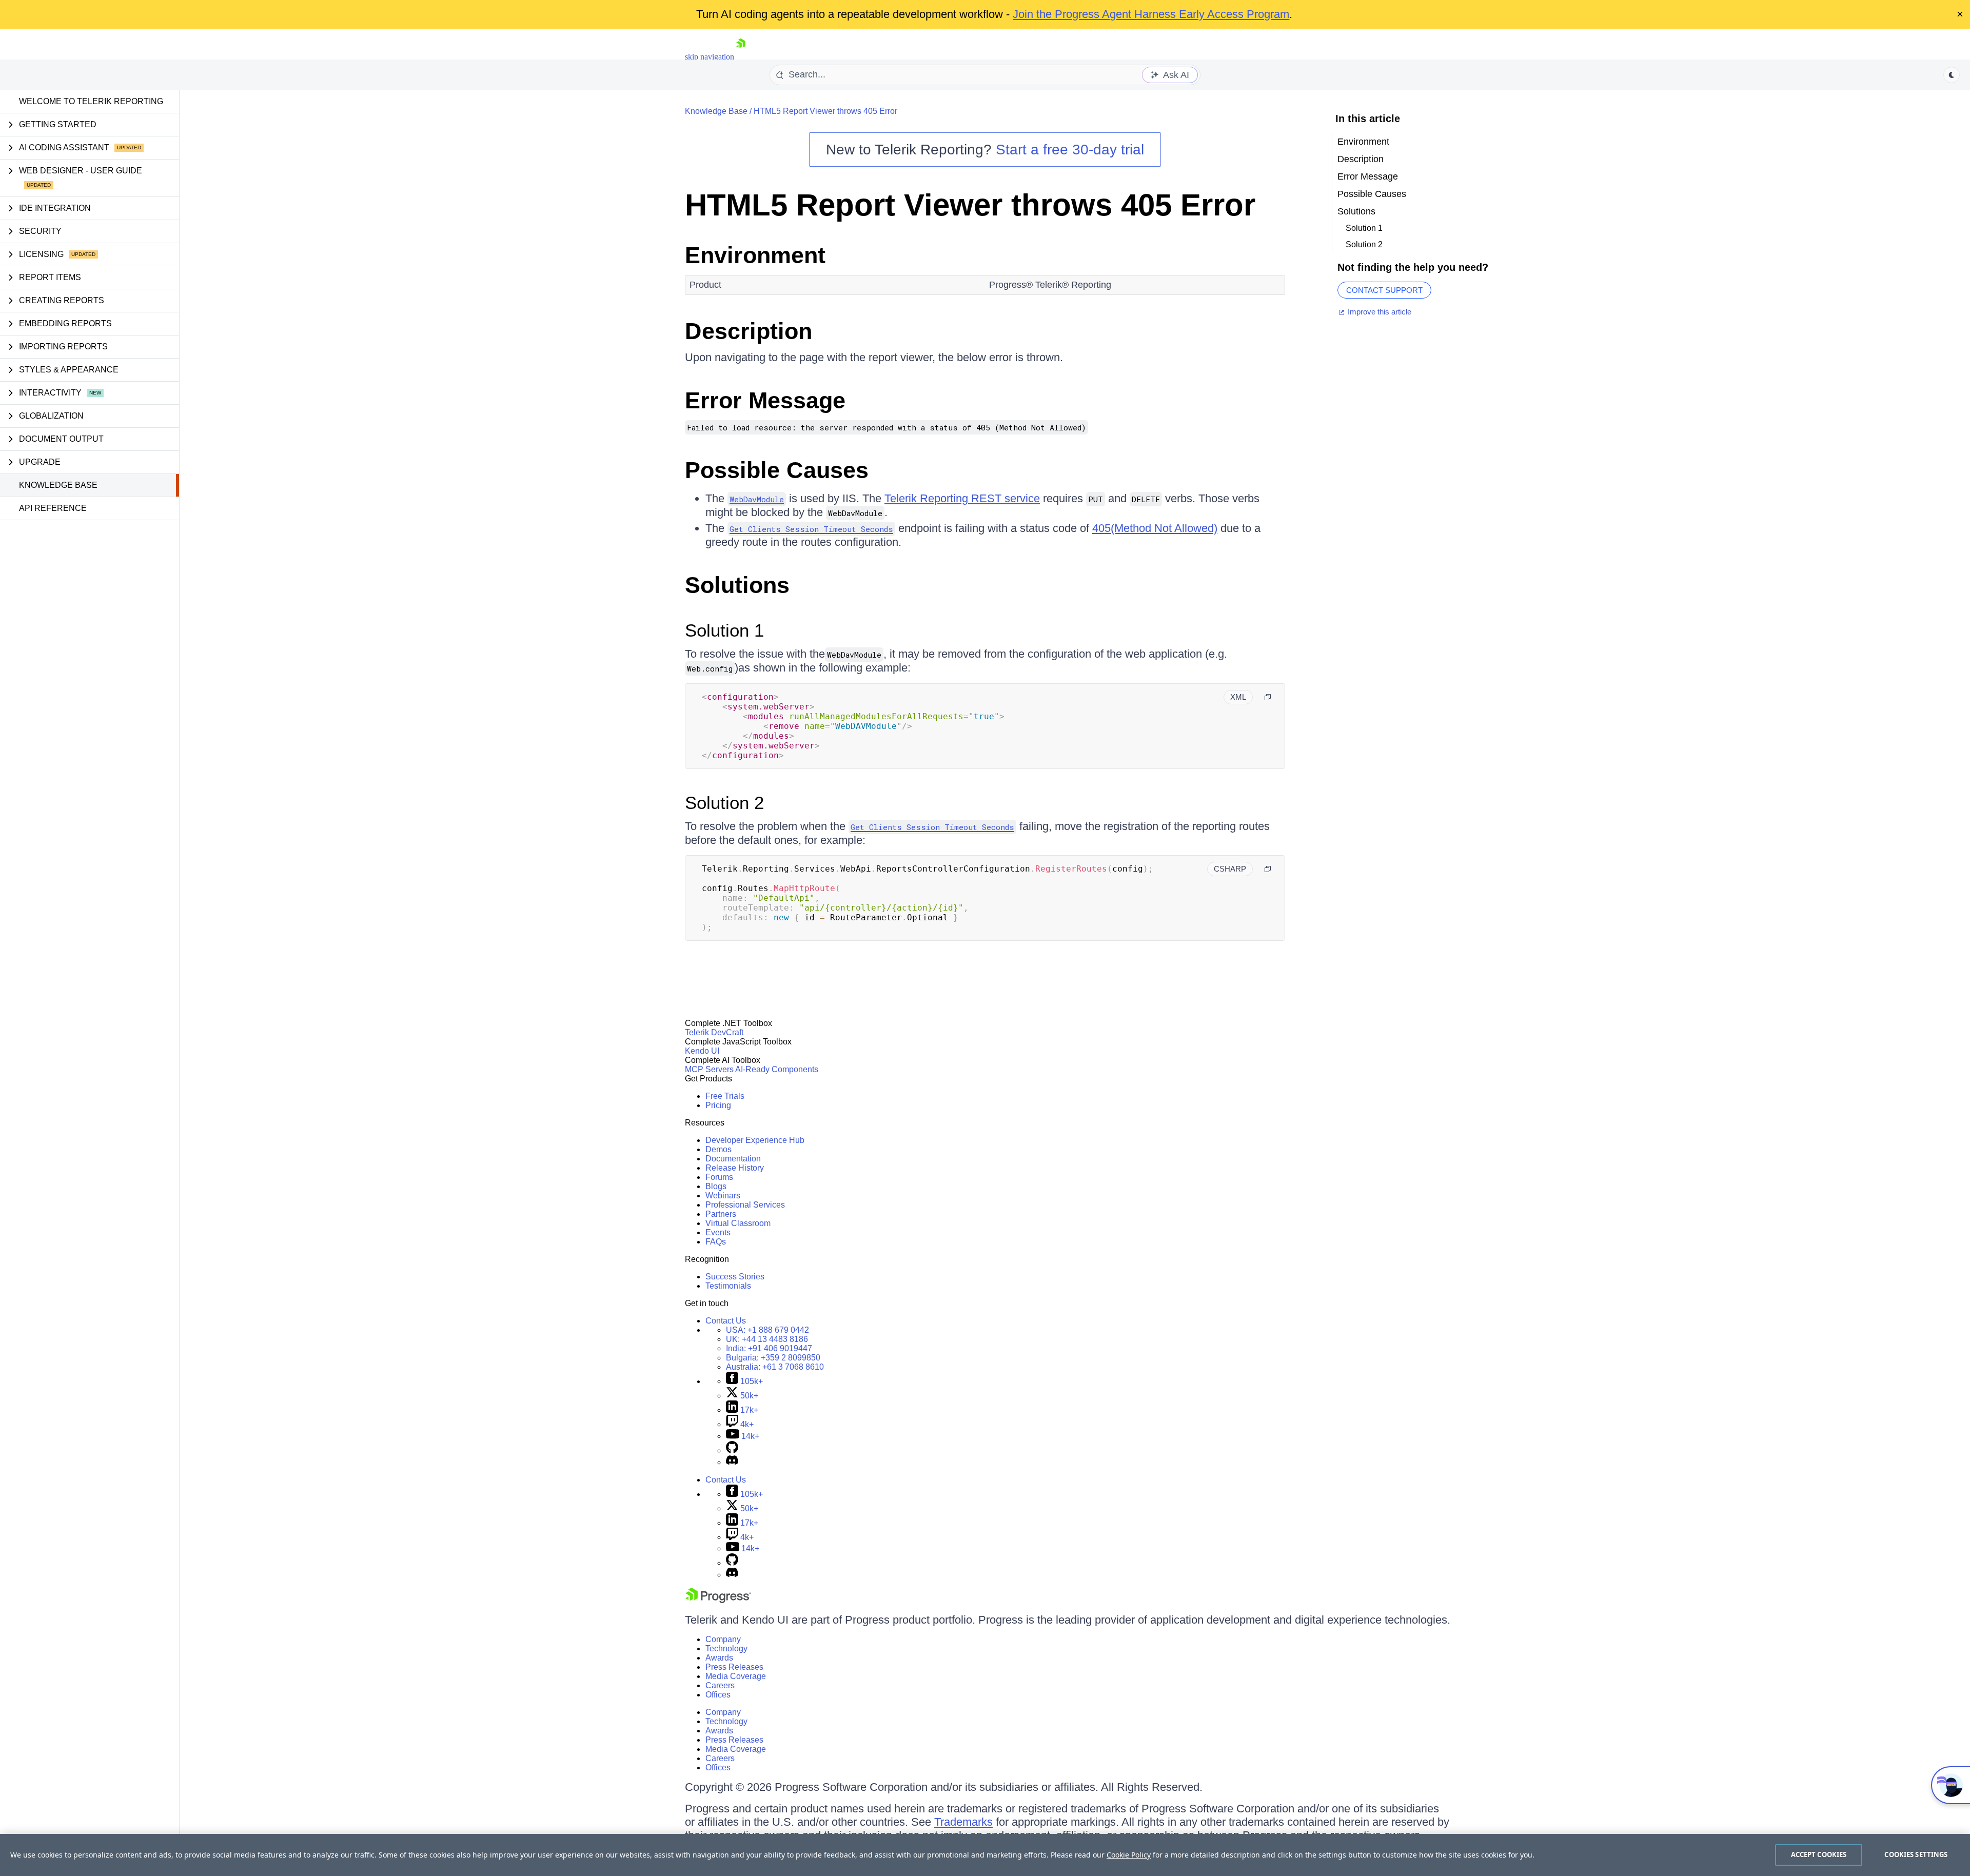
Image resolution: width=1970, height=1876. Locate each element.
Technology (726, 1648)
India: (769, 1348)
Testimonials (728, 1286)
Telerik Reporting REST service (962, 498)
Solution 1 (724, 630)
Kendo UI (702, 1051)
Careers (720, 1685)
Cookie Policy (1129, 1855)
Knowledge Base (58, 485)
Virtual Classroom (738, 1223)
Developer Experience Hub (755, 1140)
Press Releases (734, 1667)
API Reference (53, 508)
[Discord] (732, 1462)
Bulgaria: (773, 1358)
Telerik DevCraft (714, 1032)
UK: (767, 1339)
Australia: (775, 1367)
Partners (721, 1214)
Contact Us (726, 1321)
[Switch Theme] (1952, 75)
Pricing (718, 1105)
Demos (718, 1149)
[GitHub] (732, 1450)
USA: (767, 1330)
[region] (985, 1855)
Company (723, 1639)
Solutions (737, 585)
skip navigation (710, 57)
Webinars (723, 1196)
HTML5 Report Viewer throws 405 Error (825, 111)
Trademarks (963, 1822)
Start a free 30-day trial (1070, 150)
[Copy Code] (1268, 697)
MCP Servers (709, 1069)
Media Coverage (736, 1676)
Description (748, 331)
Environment (755, 255)
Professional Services (745, 1205)
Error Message (765, 400)
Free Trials (725, 1096)
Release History (735, 1168)
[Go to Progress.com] (718, 1600)
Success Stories (735, 1277)
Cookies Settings (1916, 1854)
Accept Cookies (1819, 1854)
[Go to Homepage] (741, 57)
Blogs (716, 1186)
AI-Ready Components (777, 1069)
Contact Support (1384, 290)
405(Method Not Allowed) (1155, 528)
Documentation (733, 1159)
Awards (719, 1658)
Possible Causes (777, 470)
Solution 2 (724, 803)
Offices (718, 1695)
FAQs (716, 1242)
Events (718, 1232)
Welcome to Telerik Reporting (91, 101)
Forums (719, 1177)
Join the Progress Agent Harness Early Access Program (1151, 14)
